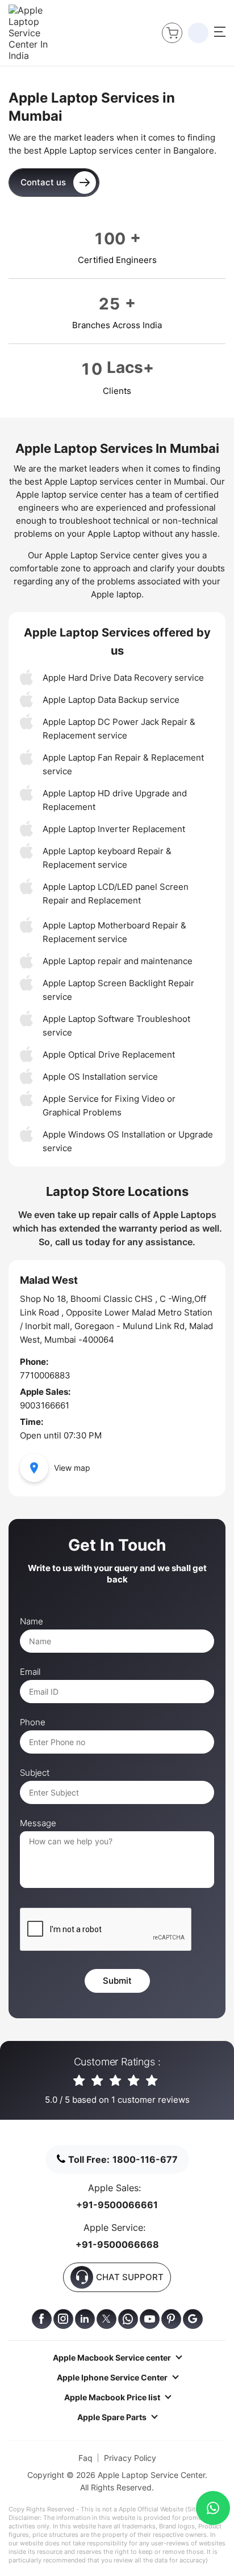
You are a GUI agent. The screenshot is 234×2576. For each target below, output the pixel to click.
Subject (35, 1773)
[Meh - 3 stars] (116, 2081)
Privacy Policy (130, 2458)
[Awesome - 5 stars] (152, 2081)
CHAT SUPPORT (130, 2277)
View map (72, 1468)
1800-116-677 (145, 2159)
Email (30, 1672)
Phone (33, 1722)
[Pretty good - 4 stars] (134, 2081)
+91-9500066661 (117, 2205)
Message (38, 1823)
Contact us (43, 182)
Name (32, 1622)
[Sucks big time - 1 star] (80, 2081)
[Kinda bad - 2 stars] (98, 2081)
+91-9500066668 (117, 2244)
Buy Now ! (172, 33)
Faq (85, 2458)
